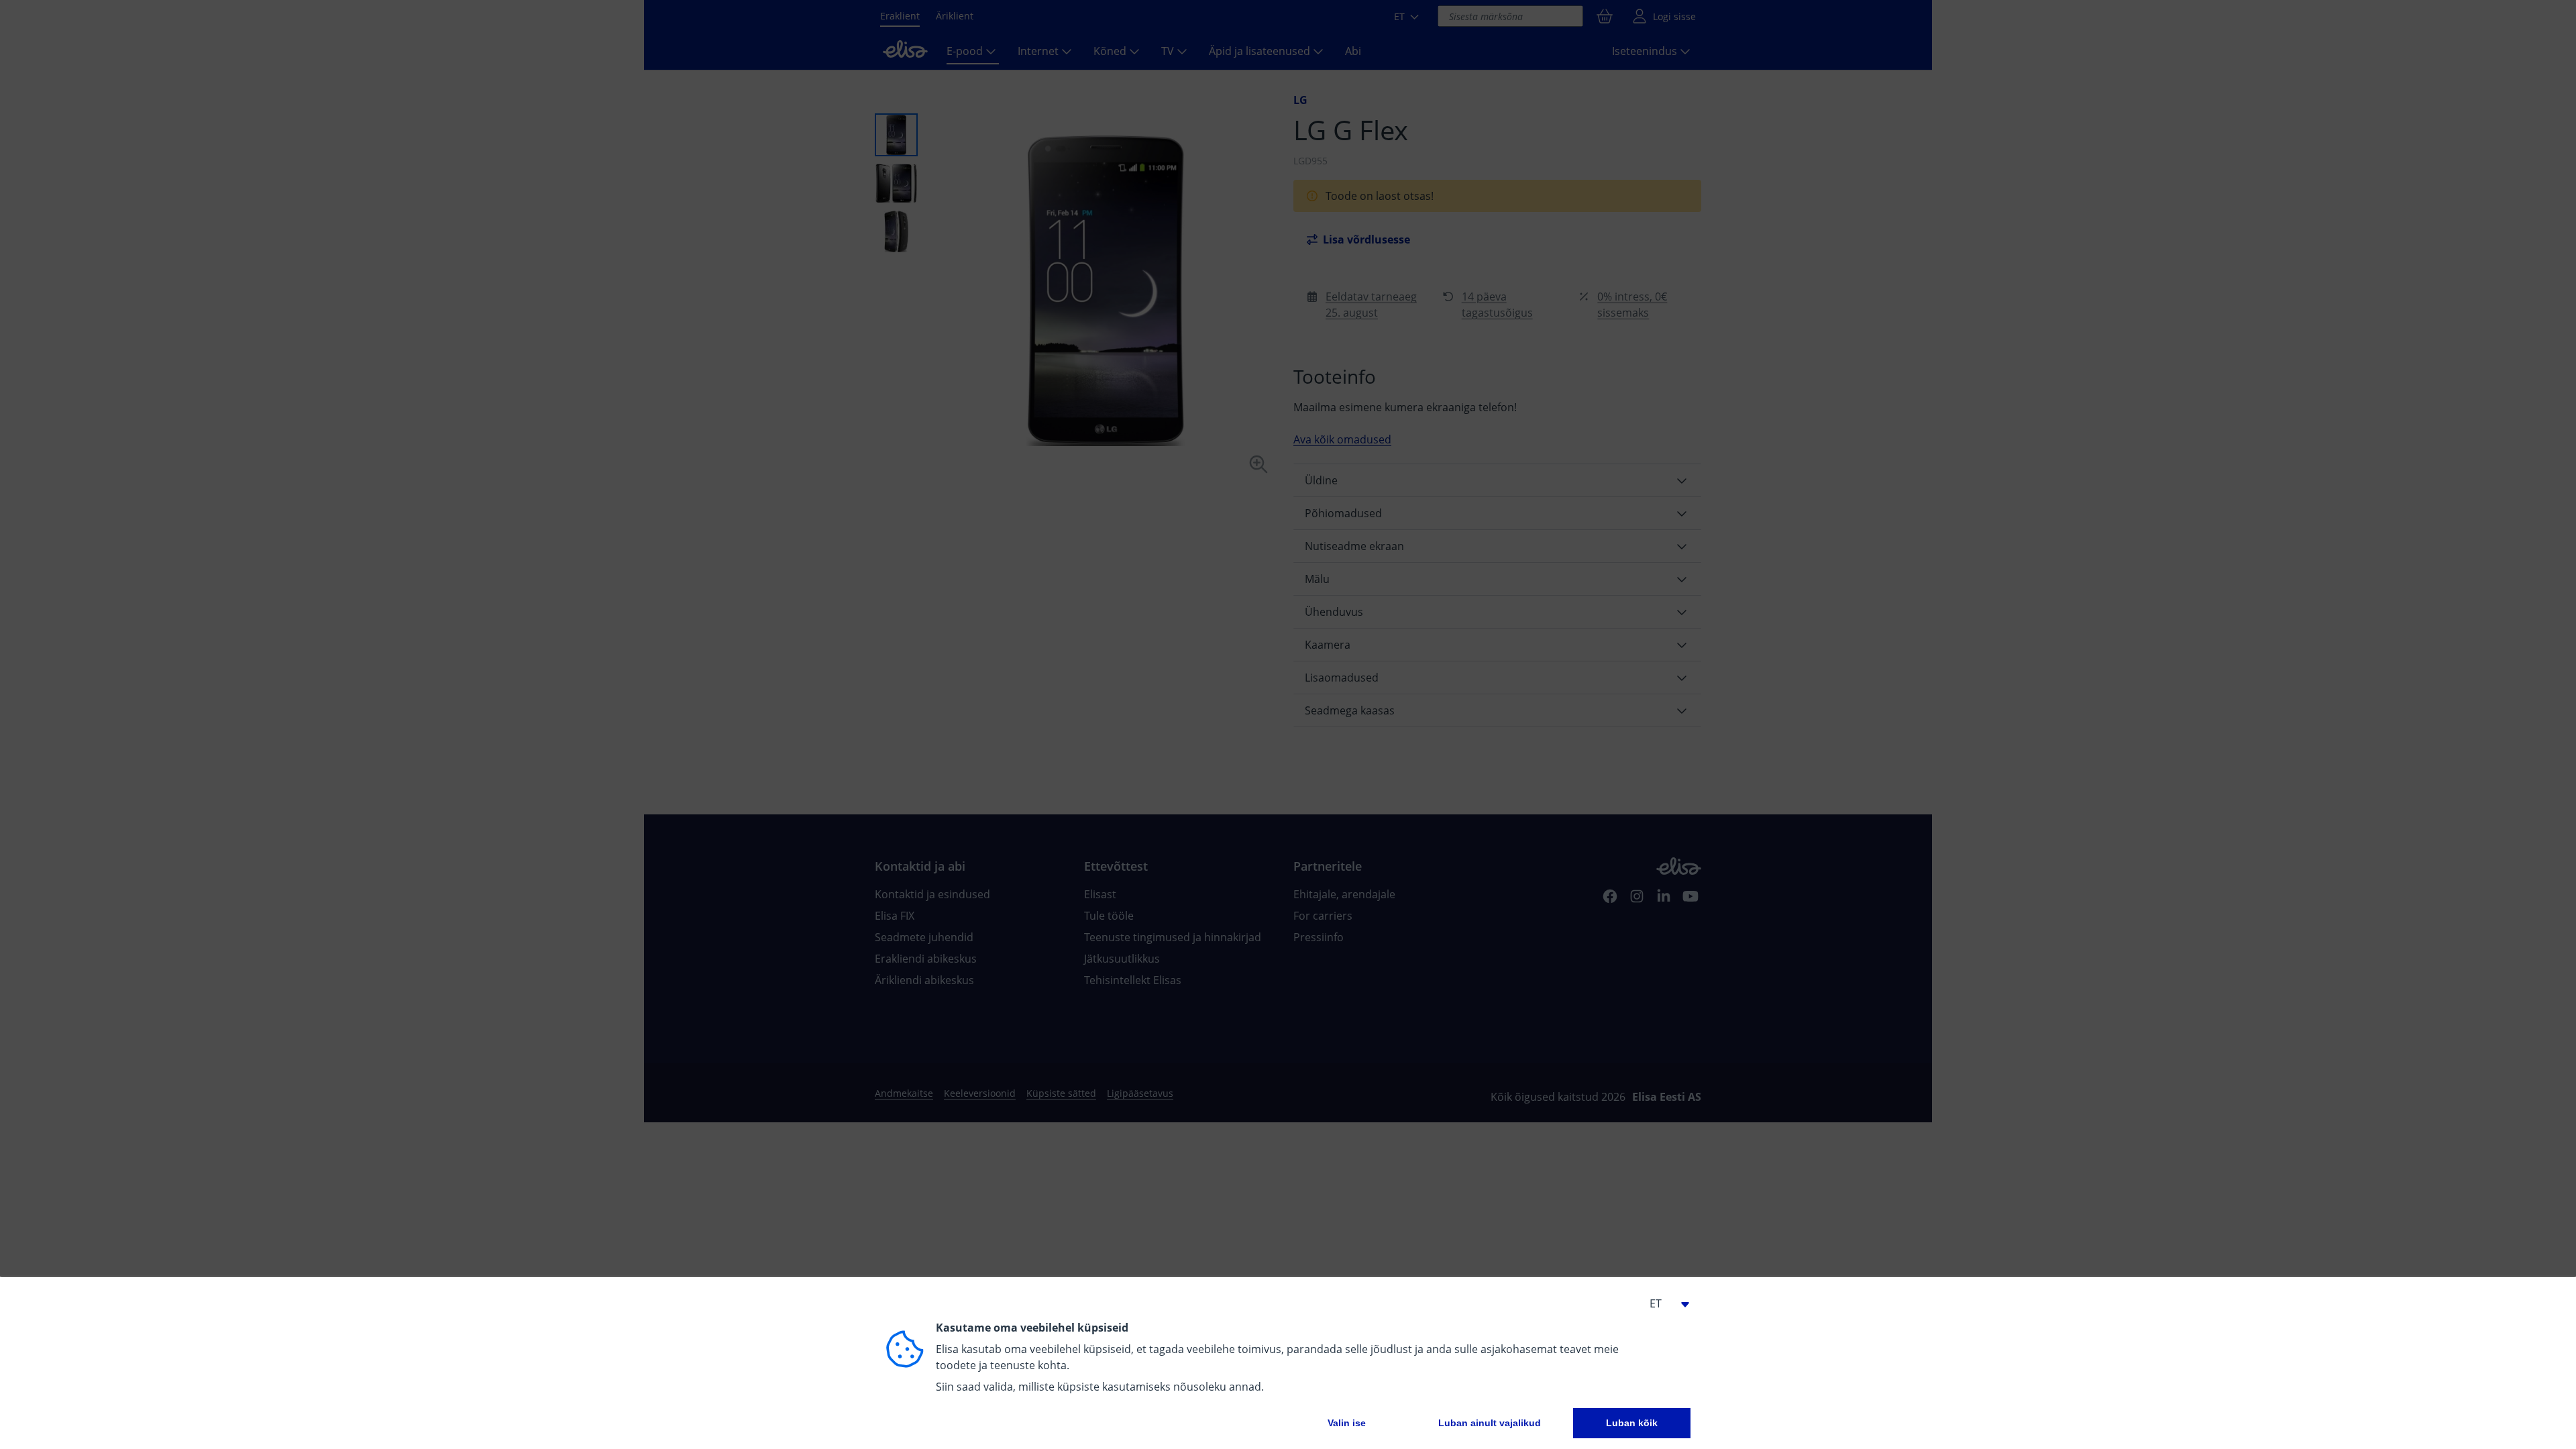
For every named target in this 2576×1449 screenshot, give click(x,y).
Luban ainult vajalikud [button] (1490, 1423)
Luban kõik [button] (1632, 1423)
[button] (1664, 1303)
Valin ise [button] (1347, 1423)
